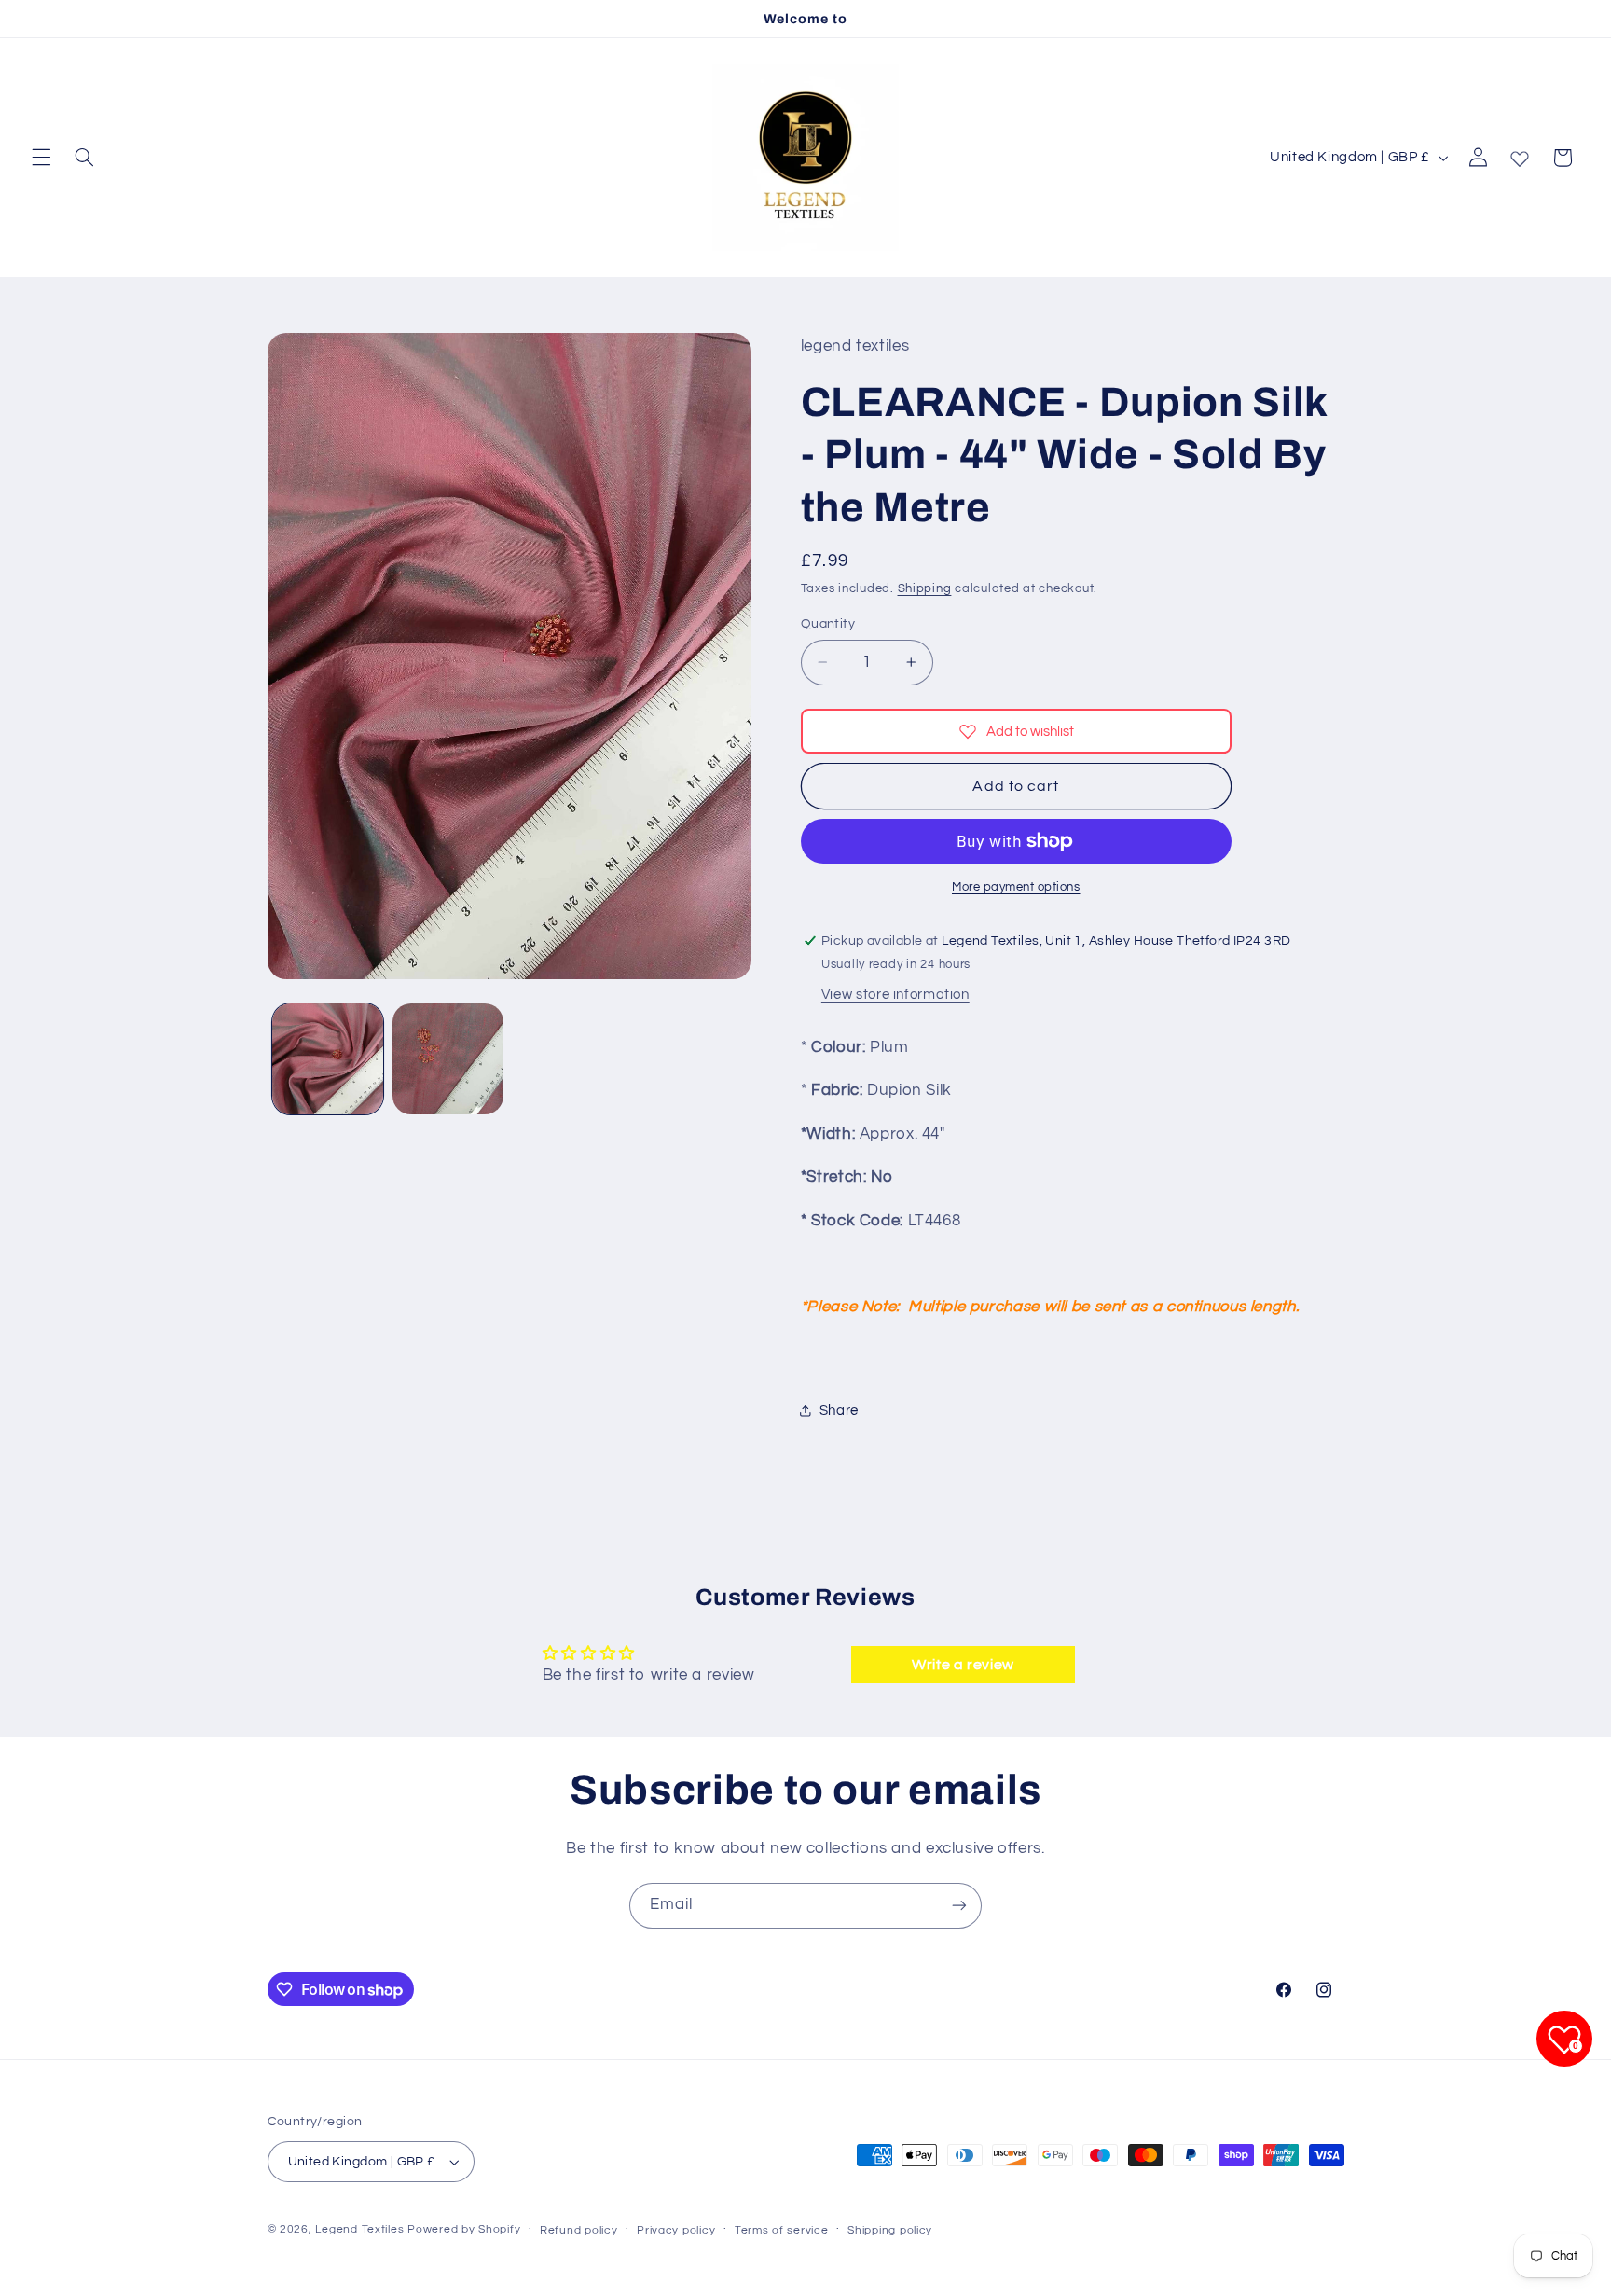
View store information (895, 995)
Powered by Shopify (464, 2229)
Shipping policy (890, 2230)
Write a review (963, 1665)
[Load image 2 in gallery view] (448, 1059)
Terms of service (782, 2230)
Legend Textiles (359, 2229)
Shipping (925, 589)
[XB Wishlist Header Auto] (1520, 155)
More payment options (1016, 887)
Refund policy (579, 2230)
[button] (41, 158)
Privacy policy (676, 2230)
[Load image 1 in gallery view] (328, 1059)
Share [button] (839, 1411)
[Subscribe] (959, 1906)
